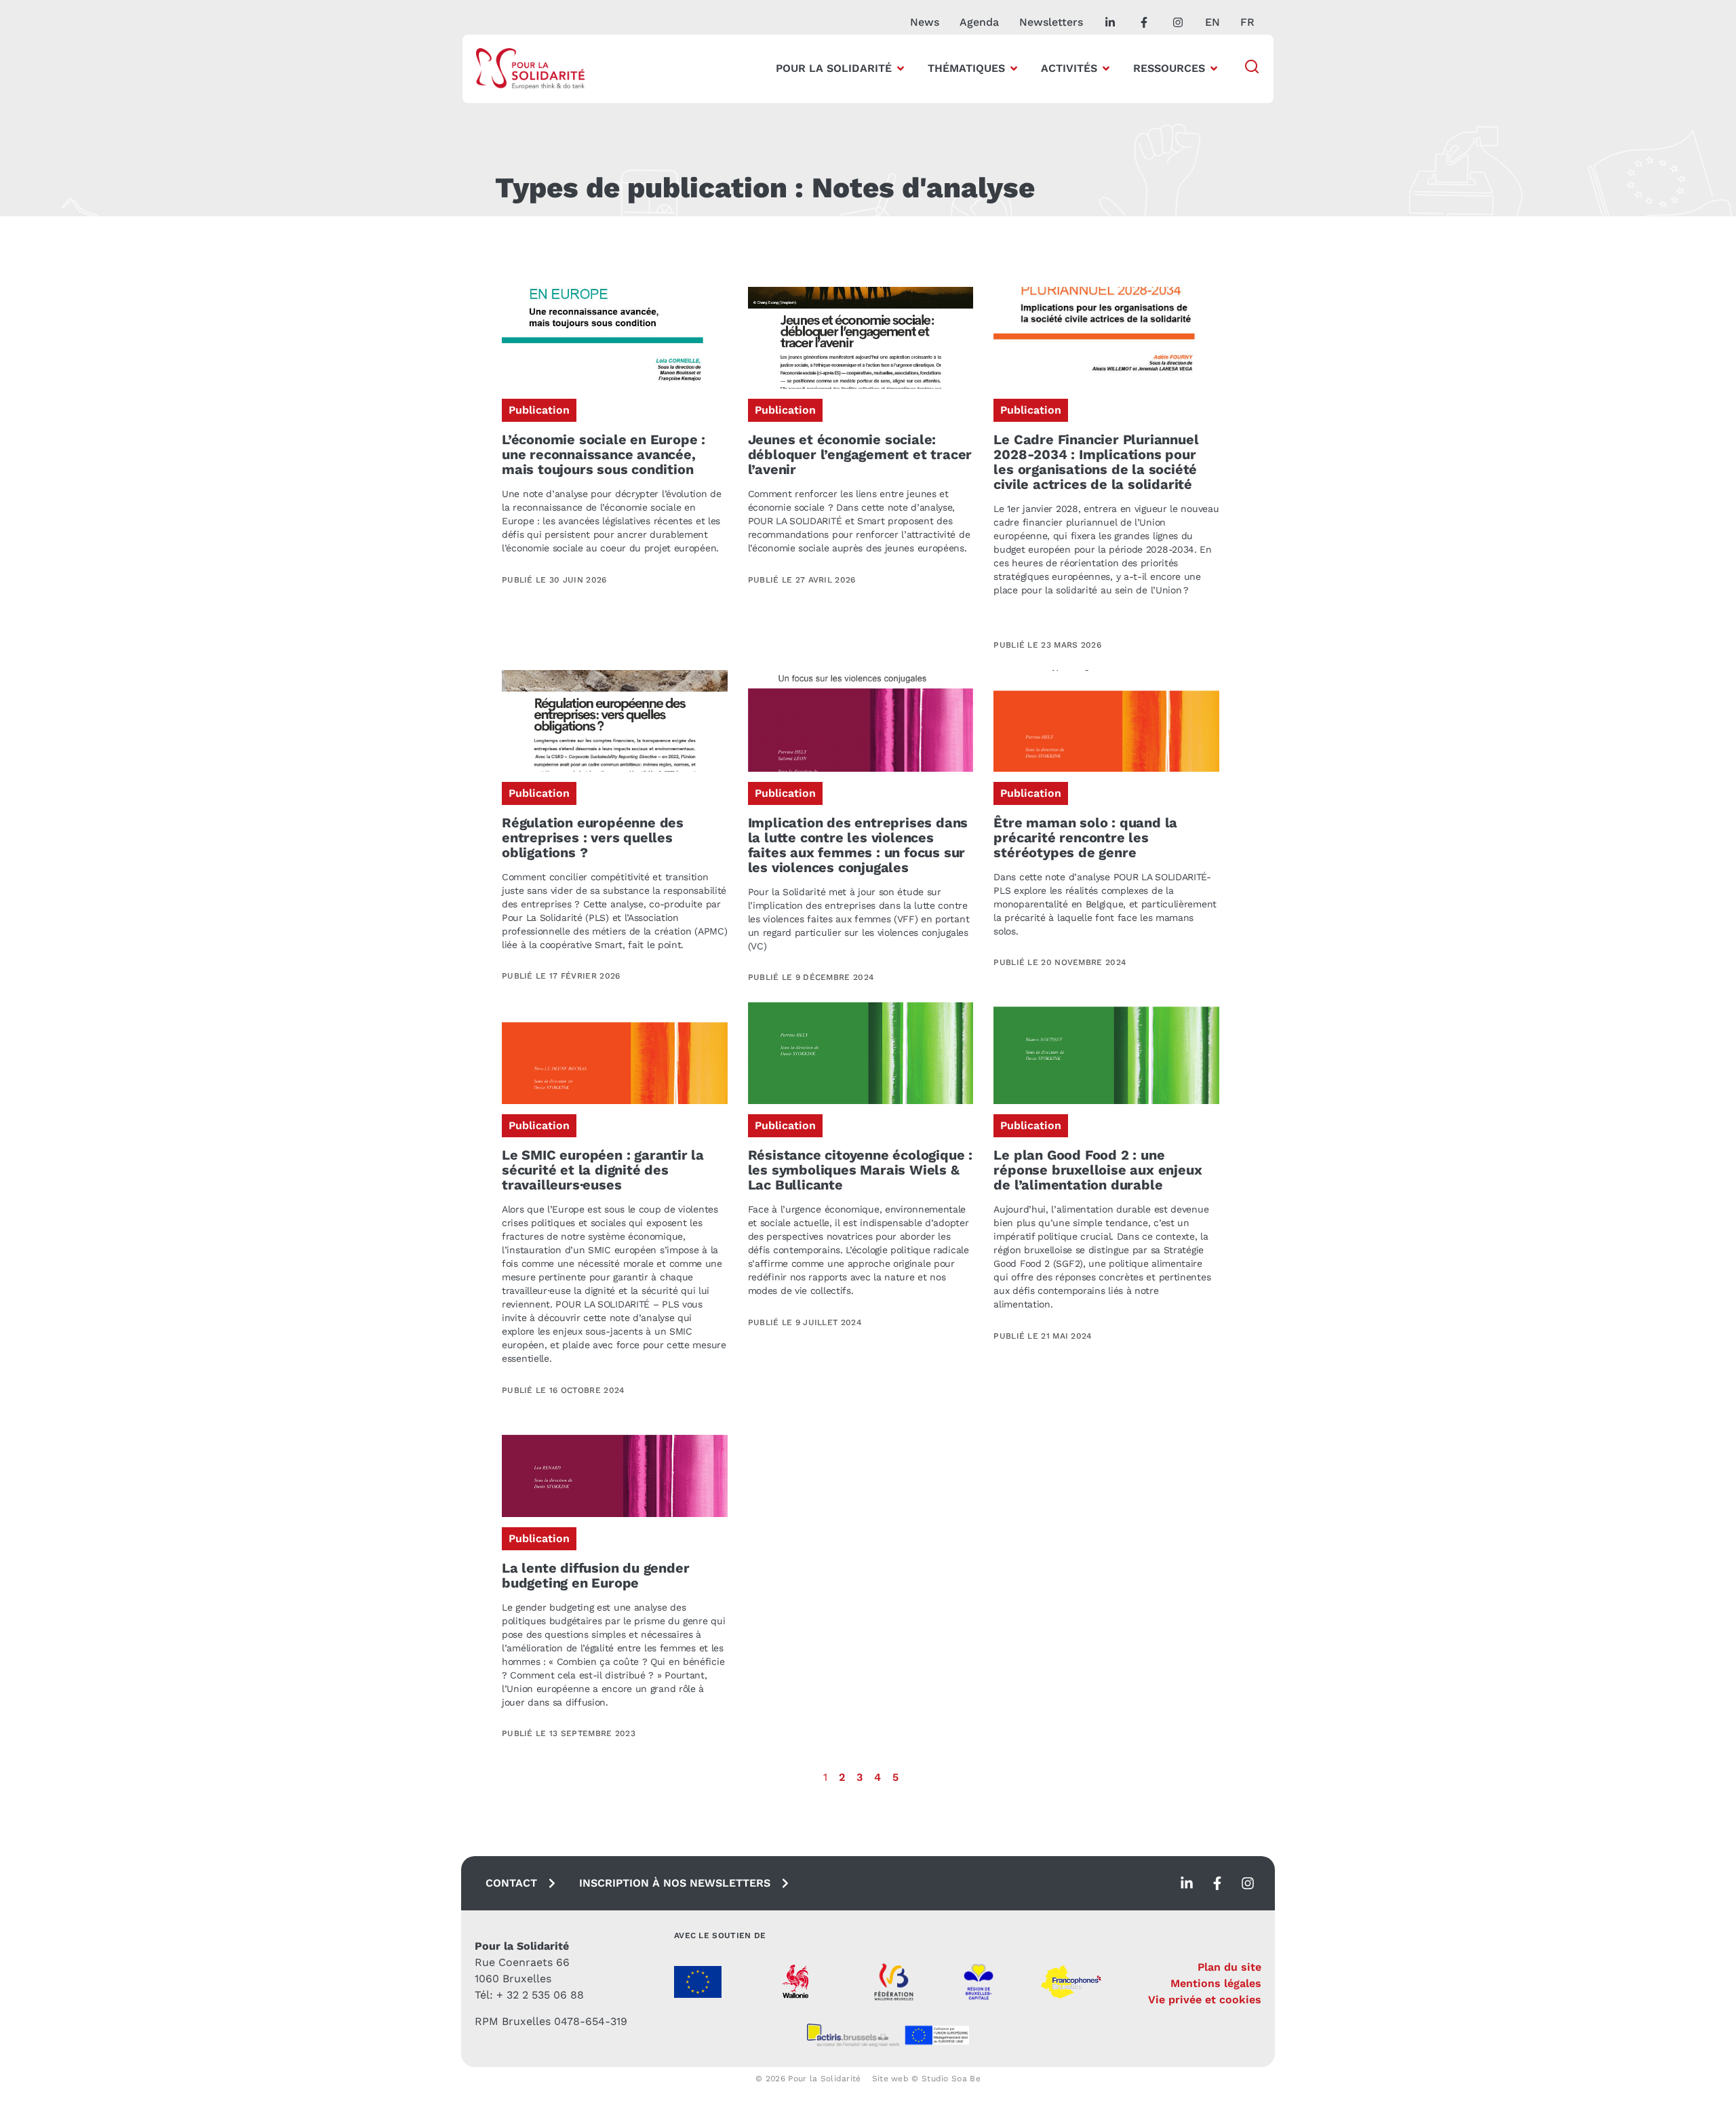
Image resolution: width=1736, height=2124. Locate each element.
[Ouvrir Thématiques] (1014, 68)
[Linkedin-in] (1187, 1883)
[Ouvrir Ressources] (1214, 68)
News (925, 22)
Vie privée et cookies (1205, 2000)
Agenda (979, 22)
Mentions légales (1216, 1983)
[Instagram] (1248, 1883)
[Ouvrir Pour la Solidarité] (901, 68)
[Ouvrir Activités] (1106, 68)
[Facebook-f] (1217, 1883)
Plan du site (1229, 1967)
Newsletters (1051, 22)
